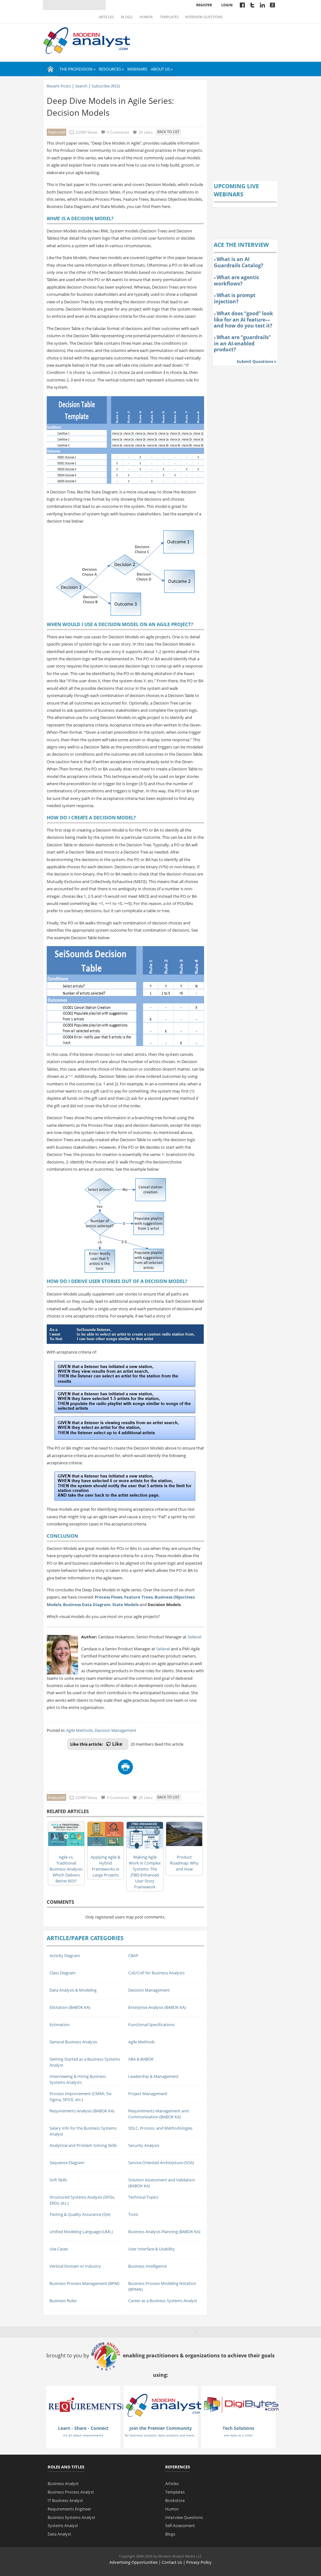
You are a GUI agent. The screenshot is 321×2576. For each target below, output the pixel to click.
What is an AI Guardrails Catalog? (239, 262)
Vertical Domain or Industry (75, 2266)
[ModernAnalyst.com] (164, 2405)
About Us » (162, 69)
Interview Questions (204, 17)
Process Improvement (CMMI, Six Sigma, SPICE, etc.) (81, 2097)
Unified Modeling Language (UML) (81, 2232)
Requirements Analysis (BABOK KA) (82, 2111)
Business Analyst (63, 2483)
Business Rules (63, 2301)
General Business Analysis (73, 2042)
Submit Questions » (257, 361)
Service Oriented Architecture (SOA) (161, 2163)
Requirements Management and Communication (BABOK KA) (158, 2114)
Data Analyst (59, 2534)
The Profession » (77, 69)
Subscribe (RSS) (106, 86)
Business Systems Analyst (71, 2517)
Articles (106, 17)
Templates (169, 17)
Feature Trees (138, 1597)
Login (227, 5)
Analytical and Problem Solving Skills (83, 2145)
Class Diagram (63, 1973)
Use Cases (59, 2249)
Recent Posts (59, 86)
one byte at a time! (238, 2435)
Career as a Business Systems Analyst (163, 2301)
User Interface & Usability (152, 2249)
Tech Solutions (238, 2428)
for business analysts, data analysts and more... (161, 2435)
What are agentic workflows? (237, 280)
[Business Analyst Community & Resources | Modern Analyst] (87, 40)
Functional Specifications (151, 2025)
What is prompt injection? (235, 298)
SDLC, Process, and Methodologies (160, 2128)
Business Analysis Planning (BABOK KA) (164, 2232)
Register (204, 5)
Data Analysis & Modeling (73, 1990)
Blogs (127, 17)
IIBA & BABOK (141, 2059)
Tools (133, 2214)
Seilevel (194, 1637)
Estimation (60, 2025)
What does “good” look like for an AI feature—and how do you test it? (243, 319)
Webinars (137, 69)
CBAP (133, 1956)
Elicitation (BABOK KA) (70, 2007)
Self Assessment (180, 2525)
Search (81, 86)
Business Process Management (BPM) (84, 2283)
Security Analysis (144, 2145)
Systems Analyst (63, 2525)
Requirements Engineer (69, 2509)
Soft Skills (58, 2180)
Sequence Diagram (67, 2163)
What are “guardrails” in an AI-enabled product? (242, 343)
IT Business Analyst (65, 2500)
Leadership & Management (153, 2076)
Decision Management (116, 1730)
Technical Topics (143, 2197)
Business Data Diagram (87, 1605)
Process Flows (108, 1597)
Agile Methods (79, 1730)
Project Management (148, 2094)
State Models (125, 1605)
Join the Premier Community (161, 2428)
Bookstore (175, 2500)
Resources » (111, 69)
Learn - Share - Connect (83, 2428)
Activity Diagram (65, 1956)
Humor (146, 17)
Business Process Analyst (71, 2492)
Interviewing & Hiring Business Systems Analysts (78, 2079)
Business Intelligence (147, 2266)
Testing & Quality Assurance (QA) (80, 2214)
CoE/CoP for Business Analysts (156, 1973)
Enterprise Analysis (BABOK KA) (157, 2007)
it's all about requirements (83, 2435)
